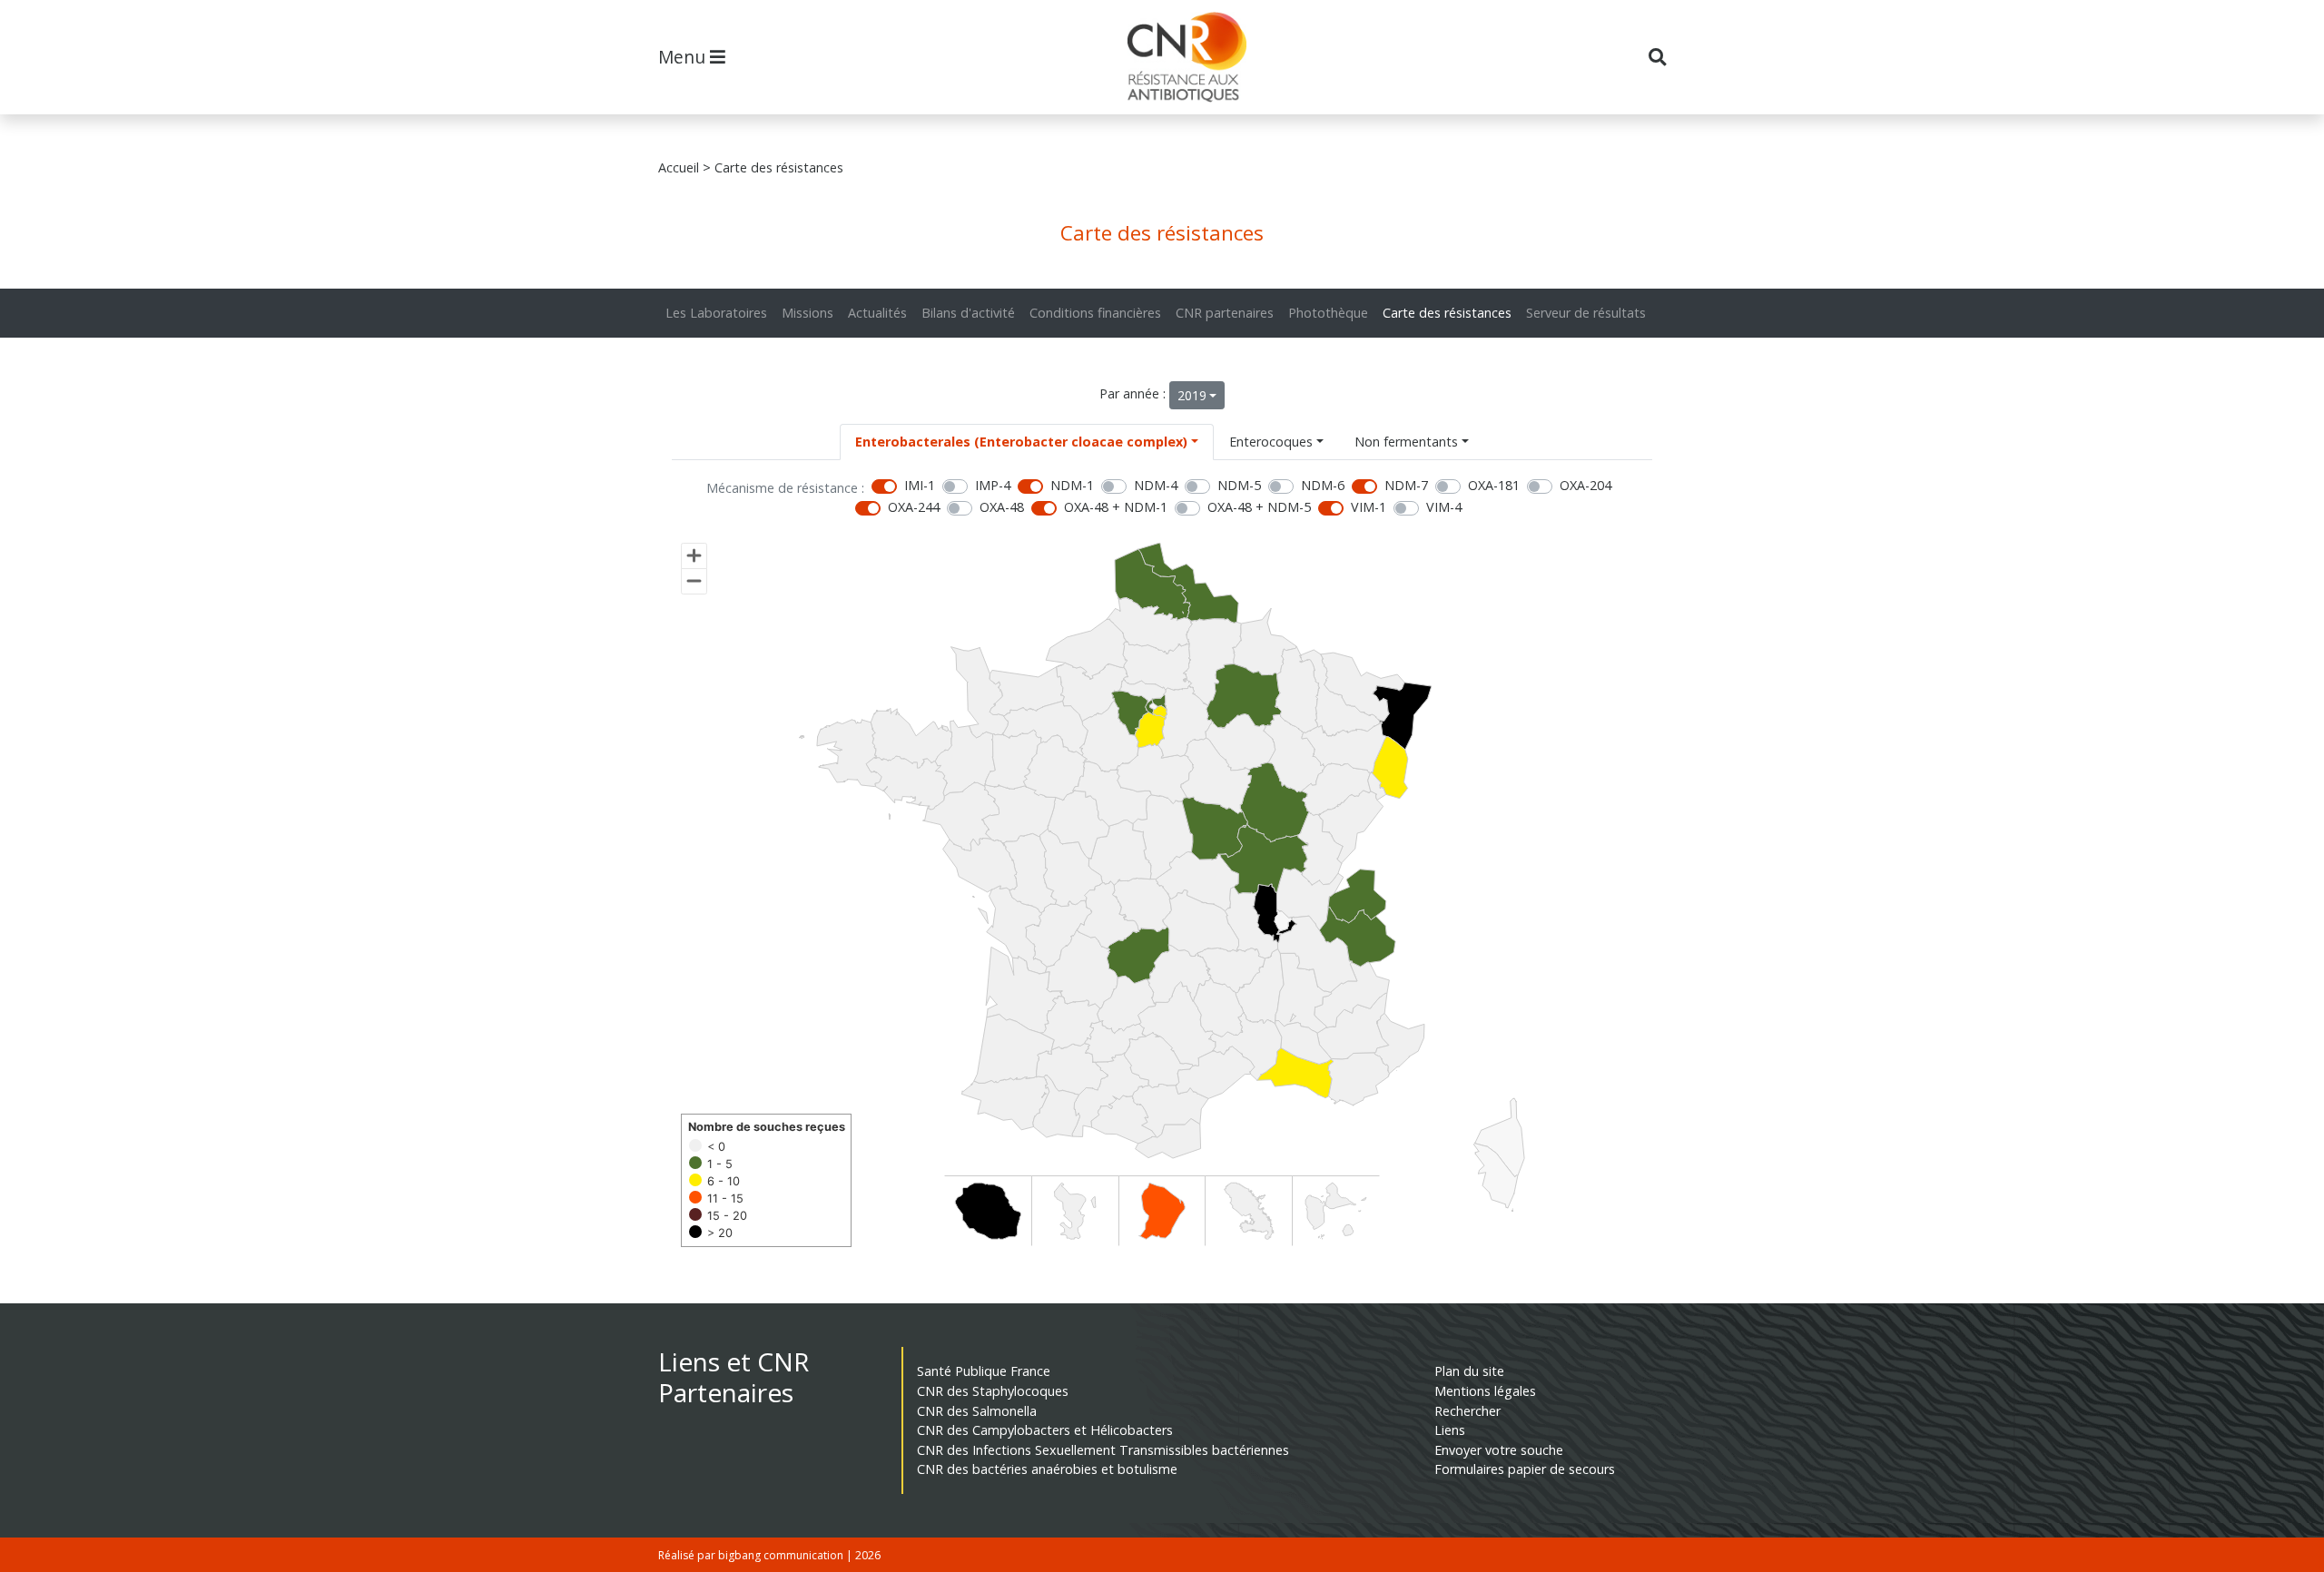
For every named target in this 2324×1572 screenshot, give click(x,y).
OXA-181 (1494, 485)
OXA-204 (1585, 485)
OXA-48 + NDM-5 (1259, 507)
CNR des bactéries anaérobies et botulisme (1047, 1469)
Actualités (877, 313)
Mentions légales (1485, 1391)
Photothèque (1328, 313)
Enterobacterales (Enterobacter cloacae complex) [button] (1021, 442)
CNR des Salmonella (977, 1411)
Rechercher (1467, 1411)
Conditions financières (1095, 313)
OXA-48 (1002, 507)
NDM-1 (1072, 485)
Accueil (679, 167)
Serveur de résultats (1586, 313)
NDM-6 (1323, 485)
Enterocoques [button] (1271, 442)
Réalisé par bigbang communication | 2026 (769, 1555)
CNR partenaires (1225, 313)
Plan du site (1469, 1371)
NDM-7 (1406, 485)
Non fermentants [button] (1406, 442)
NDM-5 (1239, 485)
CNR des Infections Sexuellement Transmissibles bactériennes (1103, 1450)
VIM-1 (1369, 507)
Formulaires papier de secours (1525, 1469)
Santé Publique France (984, 1371)
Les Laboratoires (716, 313)
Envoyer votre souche (1499, 1450)
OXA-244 (914, 507)
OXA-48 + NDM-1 (1116, 507)
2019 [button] (1192, 395)
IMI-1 (920, 485)
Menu (684, 57)
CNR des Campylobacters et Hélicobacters (1045, 1430)
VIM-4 (1444, 507)
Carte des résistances (1447, 313)
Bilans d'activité (968, 313)
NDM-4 (1156, 485)
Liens (1450, 1430)
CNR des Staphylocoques (993, 1391)
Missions (807, 313)
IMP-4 (993, 485)
